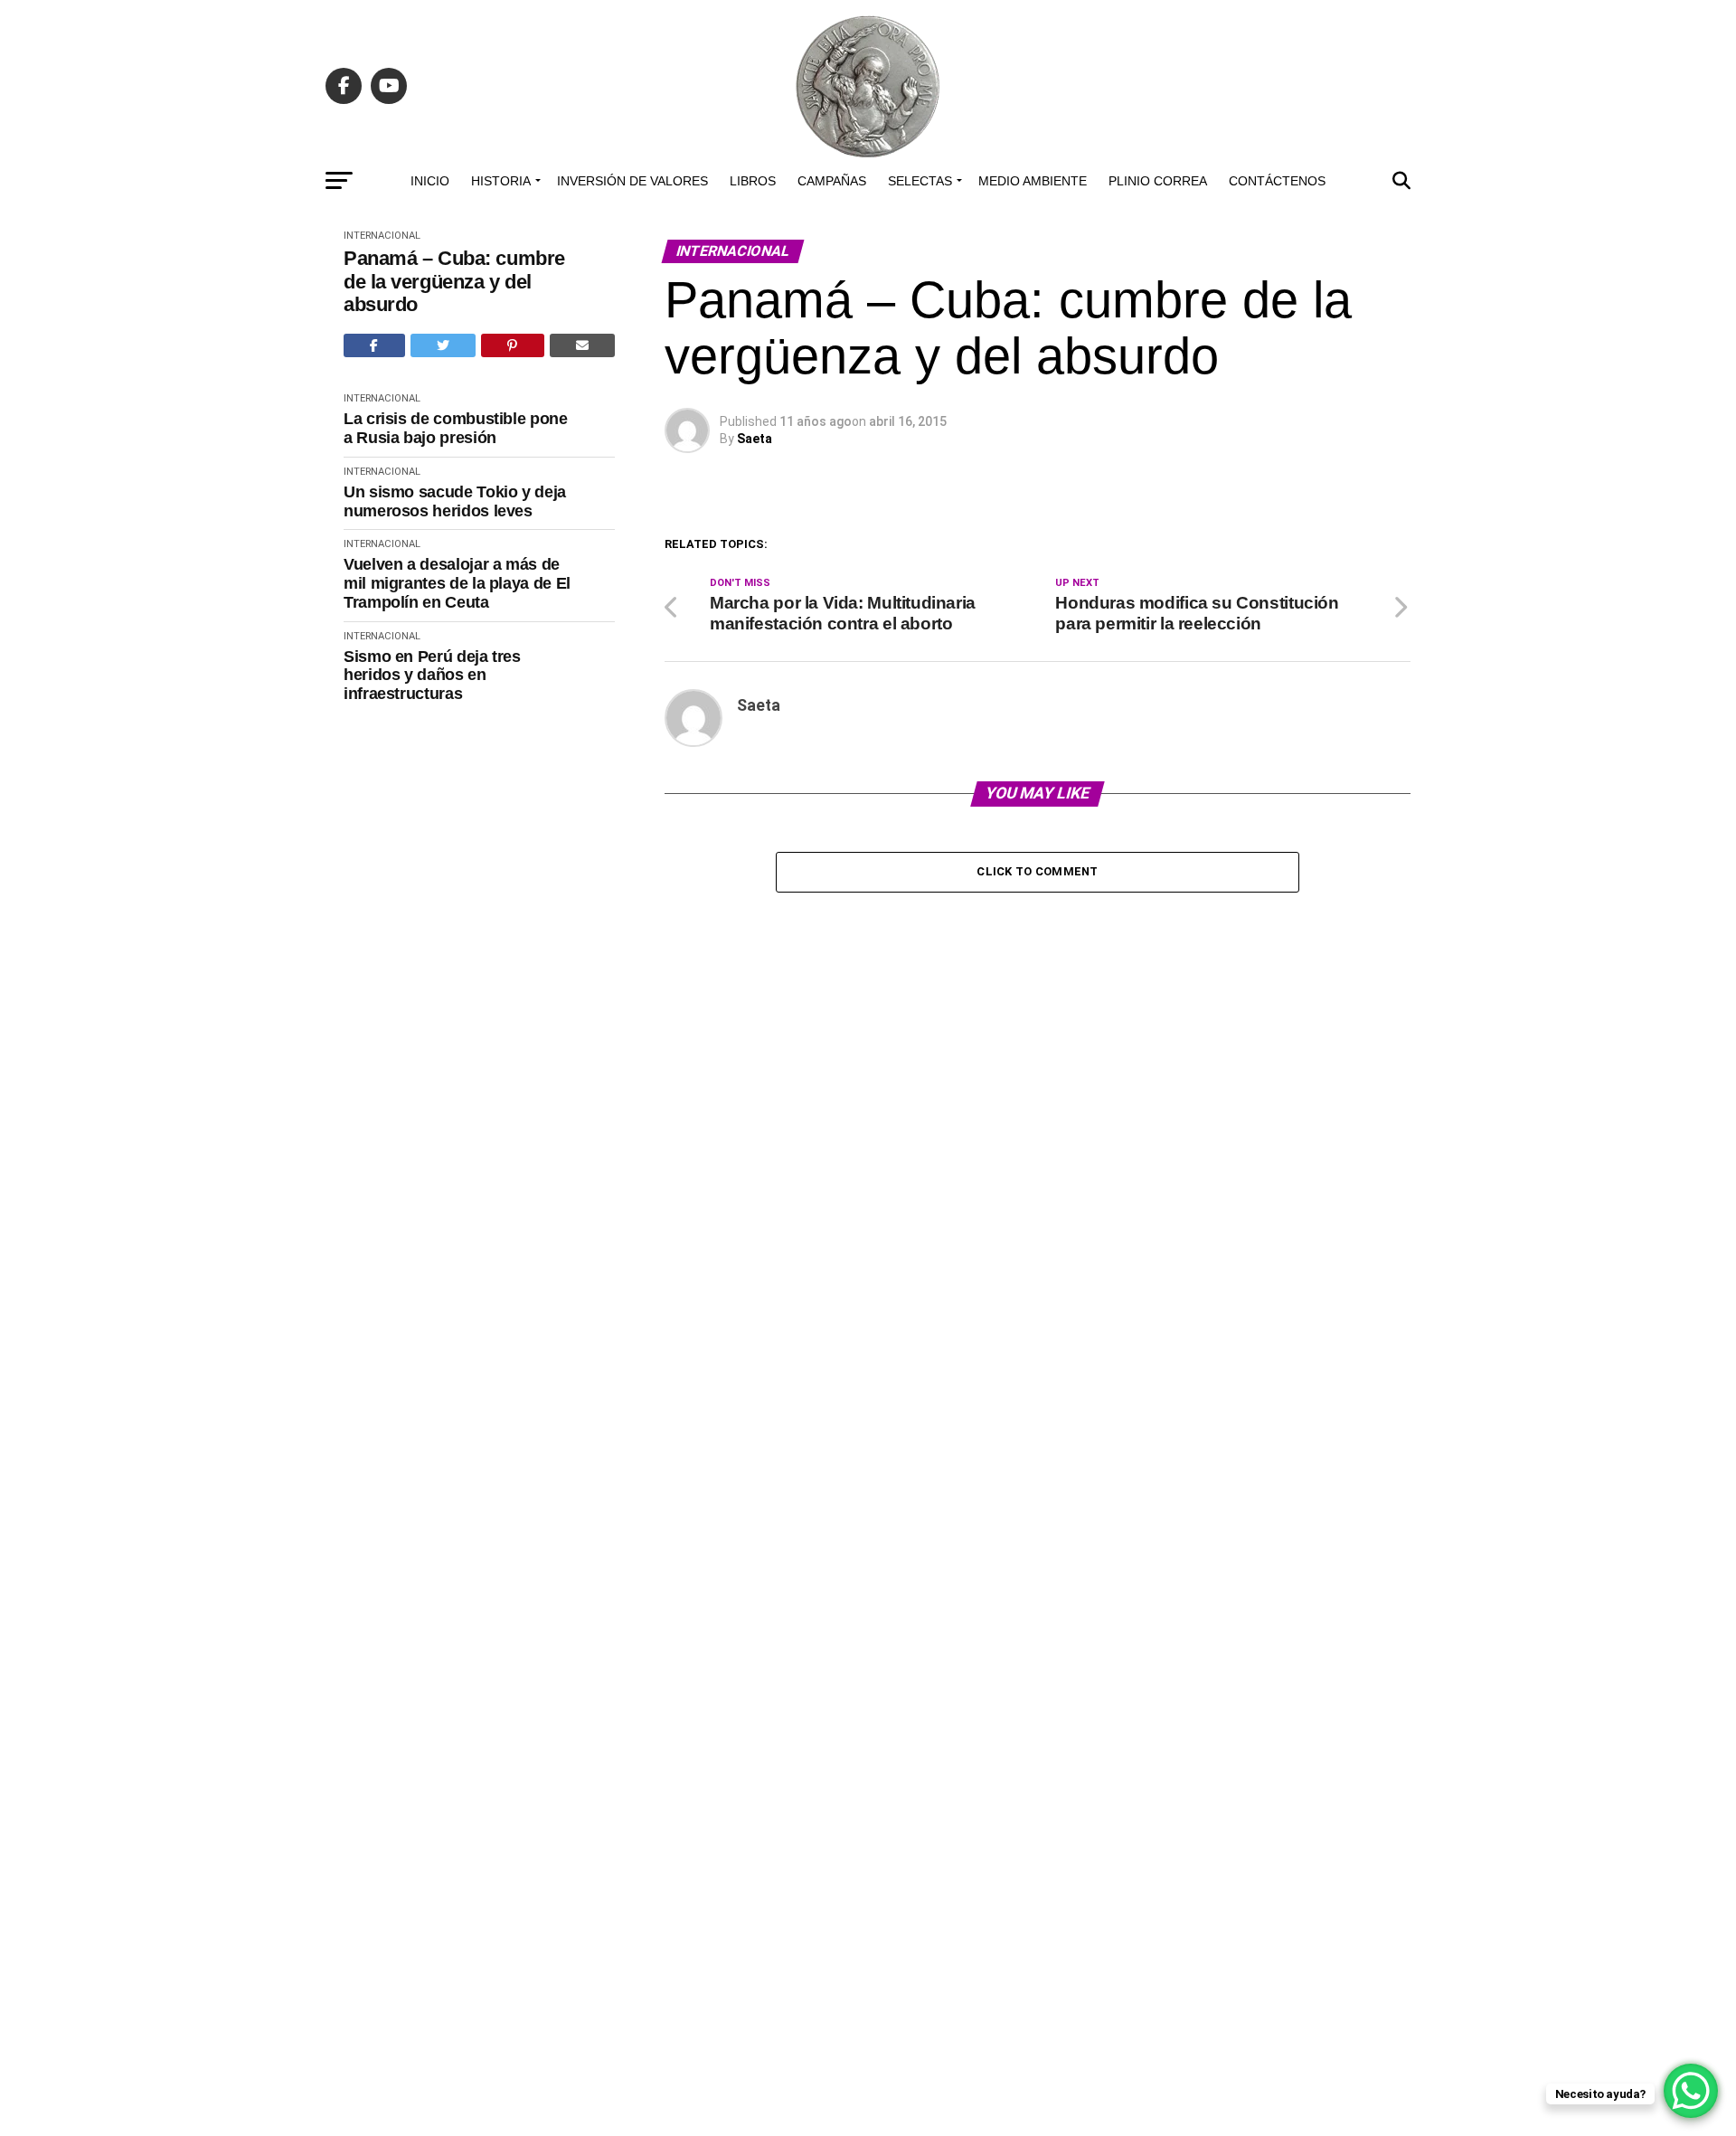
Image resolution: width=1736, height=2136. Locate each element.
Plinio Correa (1158, 181)
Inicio (430, 181)
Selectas (920, 181)
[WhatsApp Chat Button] (1691, 2091)
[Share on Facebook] (374, 345)
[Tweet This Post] (443, 345)
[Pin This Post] (513, 345)
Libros (753, 181)
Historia (501, 181)
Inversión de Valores (632, 181)
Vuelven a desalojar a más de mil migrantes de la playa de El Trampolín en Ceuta (457, 583)
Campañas (832, 181)
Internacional (382, 236)
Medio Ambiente (1033, 181)
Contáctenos (1277, 181)
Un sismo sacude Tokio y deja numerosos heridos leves (455, 501)
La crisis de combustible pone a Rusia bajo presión (456, 428)
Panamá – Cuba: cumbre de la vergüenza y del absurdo (454, 281)
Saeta (755, 439)
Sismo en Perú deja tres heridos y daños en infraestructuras (432, 675)
